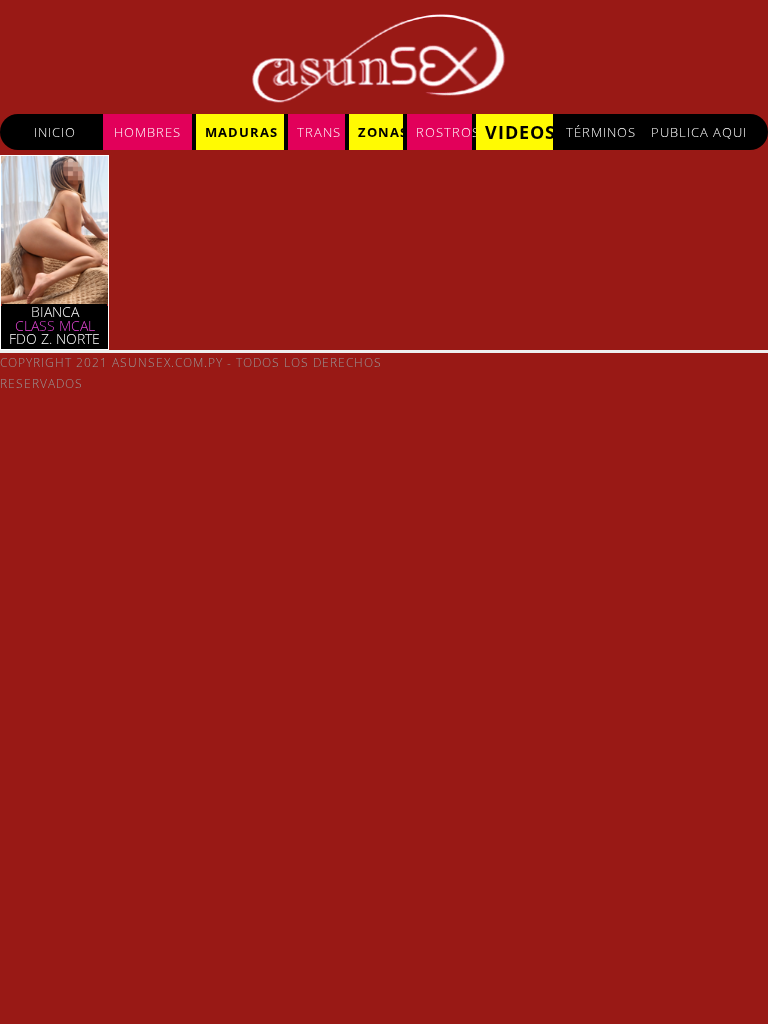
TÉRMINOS (601, 132)
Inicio (55, 132)
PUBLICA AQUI (699, 132)
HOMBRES (147, 132)
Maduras (241, 132)
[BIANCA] (54, 299)
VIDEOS (519, 132)
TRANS (319, 132)
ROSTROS (444, 132)
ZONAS (380, 132)
